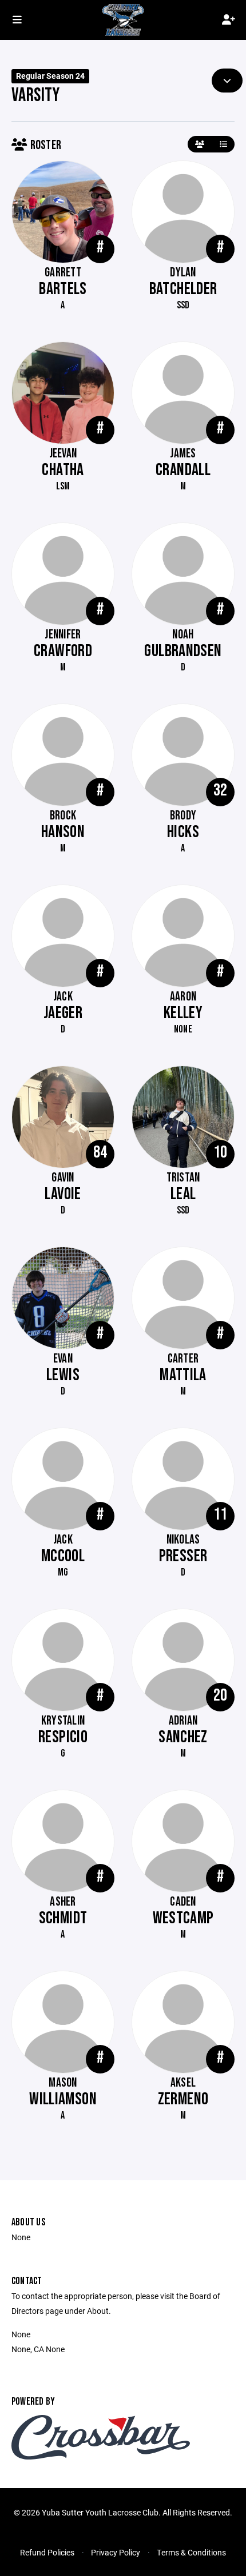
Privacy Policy (116, 2552)
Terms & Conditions (191, 2552)
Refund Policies (47, 2552)
